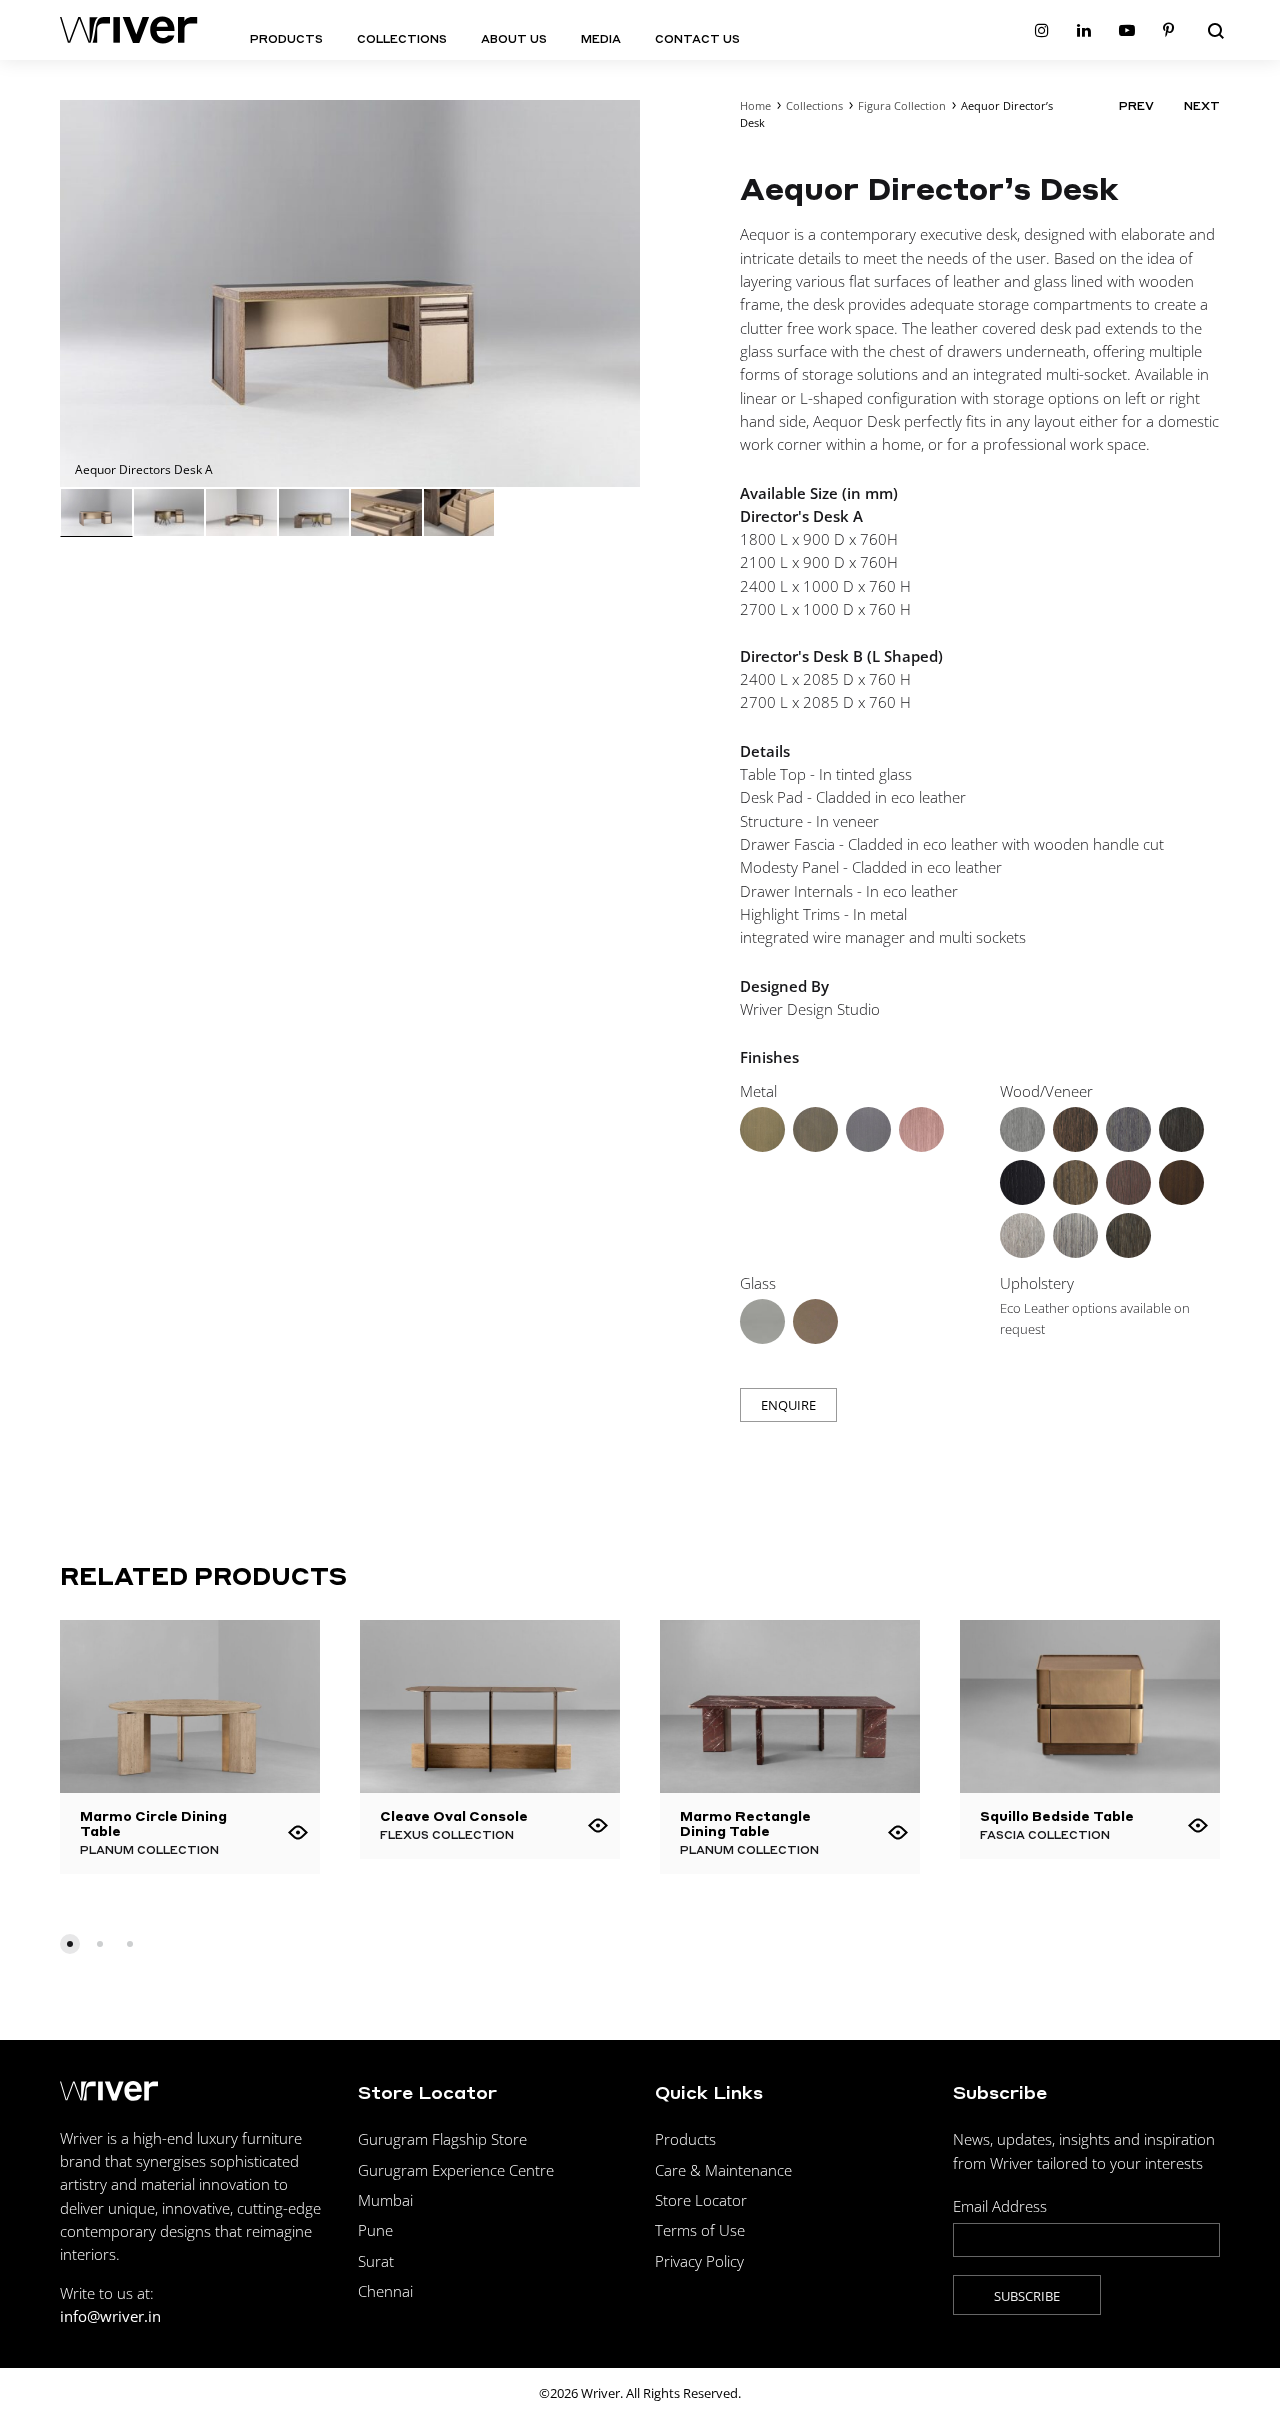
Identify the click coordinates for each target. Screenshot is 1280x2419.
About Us (514, 39)
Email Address (1000, 2206)
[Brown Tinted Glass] (815, 1321)
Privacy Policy (699, 2261)
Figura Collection (902, 105)
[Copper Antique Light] (921, 1129)
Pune (375, 2230)
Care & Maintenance (723, 2170)
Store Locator (701, 2200)
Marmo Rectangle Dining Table (745, 1823)
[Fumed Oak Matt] (1128, 1182)
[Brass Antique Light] (762, 1129)
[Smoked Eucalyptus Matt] (1075, 1182)
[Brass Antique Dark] (815, 1129)
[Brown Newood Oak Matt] (1075, 1235)
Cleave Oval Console (454, 1815)
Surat (376, 2261)
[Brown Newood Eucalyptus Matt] (1075, 1129)
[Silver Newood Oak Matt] (1022, 1129)
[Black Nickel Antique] (868, 1129)
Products (286, 39)
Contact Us (697, 39)
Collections (402, 39)
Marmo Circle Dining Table (153, 1823)
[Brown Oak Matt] (1181, 1129)
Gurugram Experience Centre (456, 2170)
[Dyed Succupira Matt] (1128, 1235)
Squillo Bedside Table (1057, 1815)
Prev (1136, 106)
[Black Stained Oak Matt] (1022, 1182)
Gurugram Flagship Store (442, 2139)
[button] (70, 1944)
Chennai (385, 2291)
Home (755, 105)
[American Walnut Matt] (1181, 1182)
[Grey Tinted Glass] (762, 1321)
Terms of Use (700, 2230)
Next (1202, 106)
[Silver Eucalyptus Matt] (1128, 1129)
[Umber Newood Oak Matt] (1022, 1235)
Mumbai (385, 2200)
